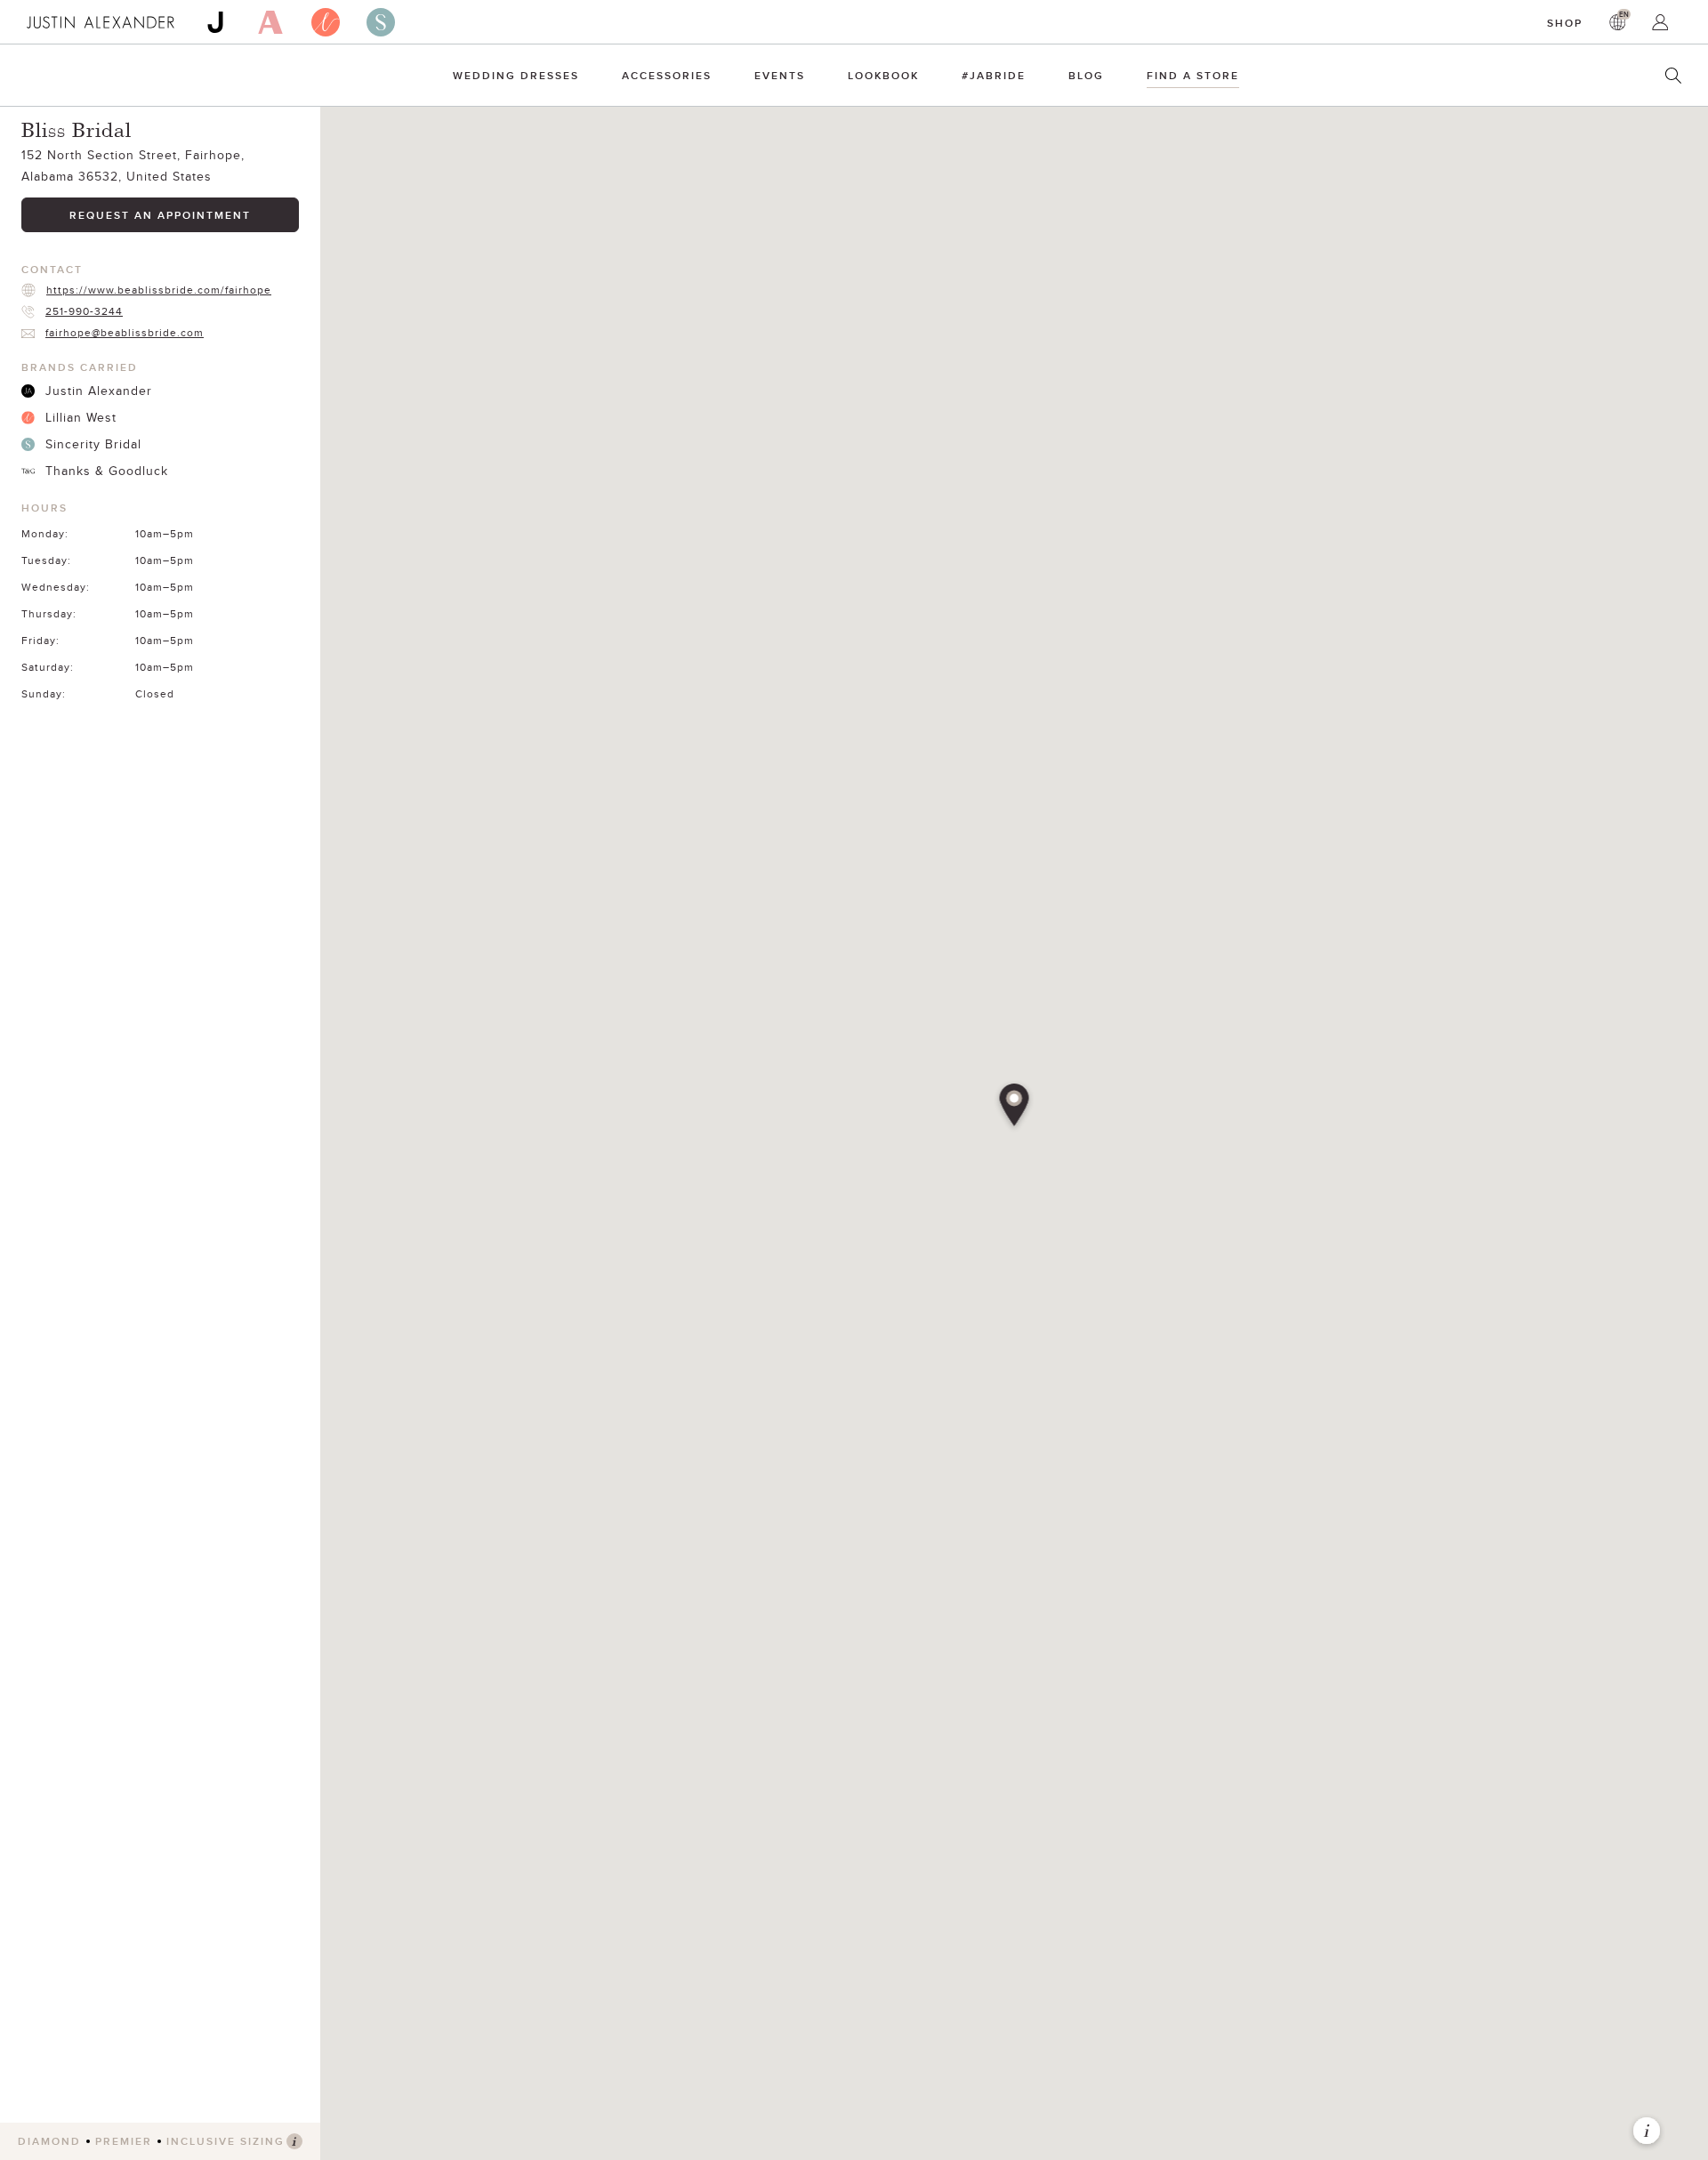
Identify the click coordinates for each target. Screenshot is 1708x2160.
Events (780, 75)
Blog (1086, 75)
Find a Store (1193, 75)
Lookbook (883, 75)
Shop (1565, 23)
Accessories (667, 75)
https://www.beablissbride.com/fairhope (159, 290)
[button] (1015, 1107)
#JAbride (994, 75)
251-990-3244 (84, 311)
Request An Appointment (160, 215)
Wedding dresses (516, 75)
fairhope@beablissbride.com (125, 332)
